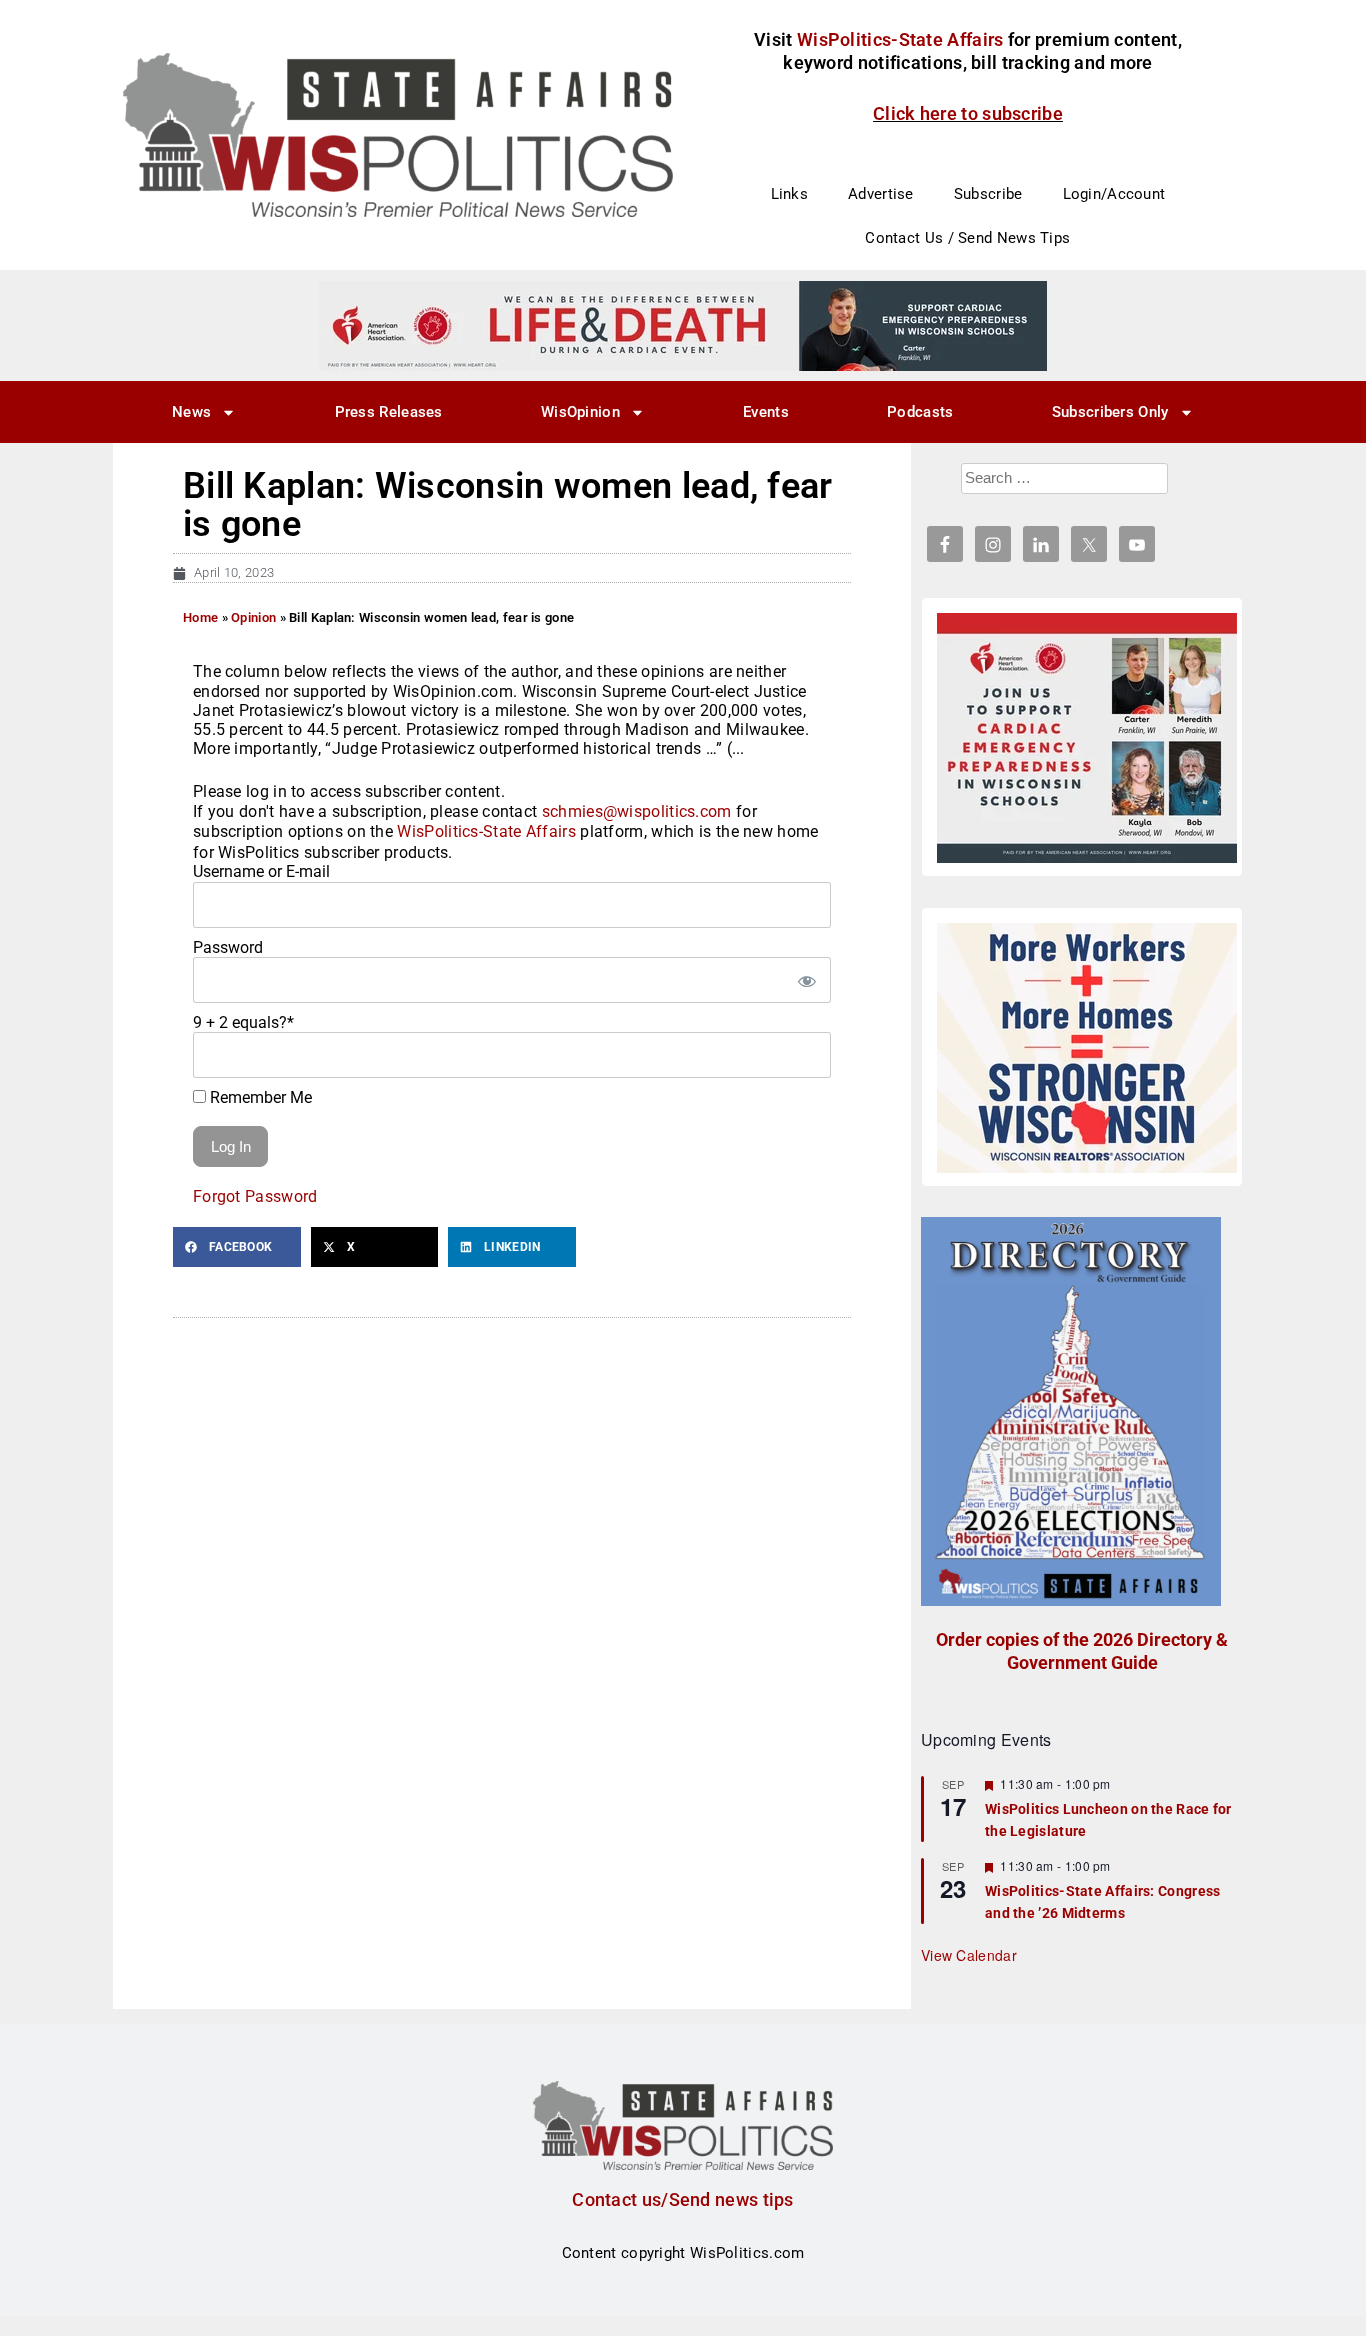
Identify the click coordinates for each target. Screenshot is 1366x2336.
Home (200, 617)
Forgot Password (255, 1196)
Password (228, 947)
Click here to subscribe (968, 113)
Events (766, 412)
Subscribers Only (1110, 412)
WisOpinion (580, 412)
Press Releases (389, 412)
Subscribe (988, 194)
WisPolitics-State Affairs (486, 831)
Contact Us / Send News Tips (967, 238)
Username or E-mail (261, 871)
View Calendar (969, 1955)
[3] (683, 325)
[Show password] (806, 980)
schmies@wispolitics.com (637, 811)
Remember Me (259, 1097)
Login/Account (1114, 194)
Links (790, 194)
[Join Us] (1087, 738)
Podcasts (920, 412)
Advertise (881, 194)
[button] (237, 1247)
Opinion (253, 617)
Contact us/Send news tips (683, 2199)
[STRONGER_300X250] (1087, 1048)
